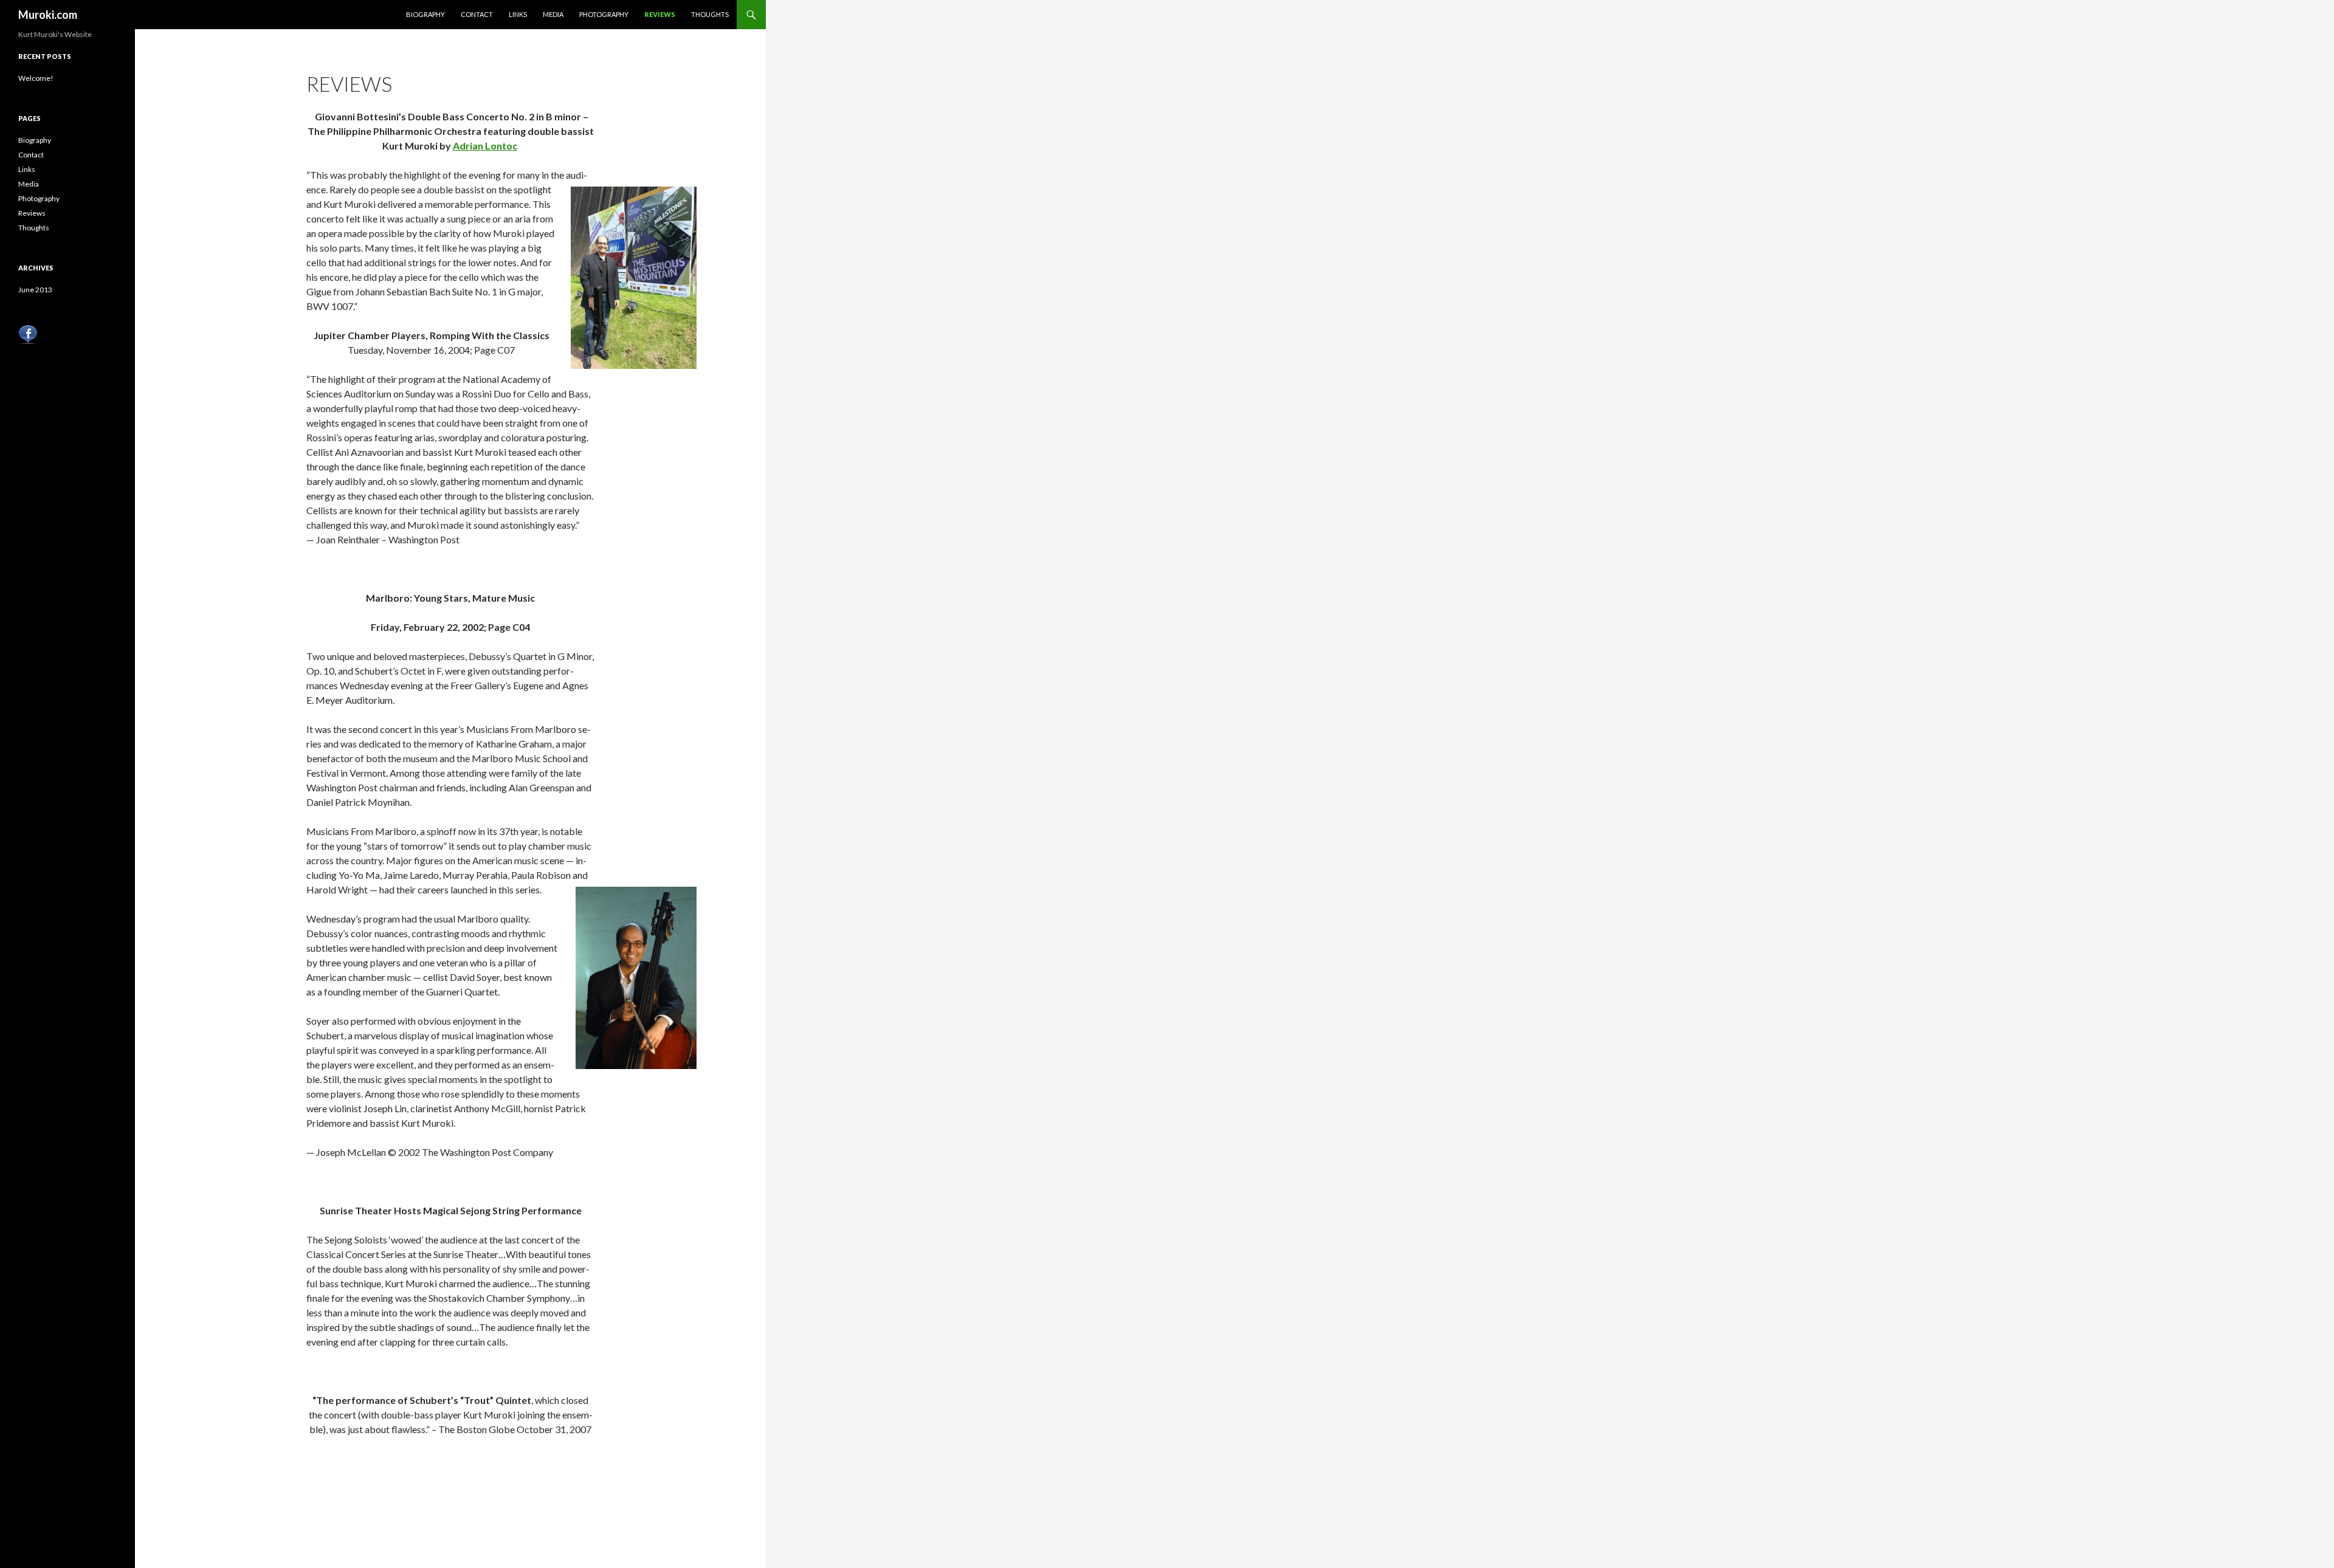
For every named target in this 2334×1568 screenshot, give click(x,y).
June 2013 (35, 290)
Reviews (660, 14)
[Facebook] (28, 333)
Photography (604, 14)
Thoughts (710, 14)
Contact (477, 14)
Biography (425, 14)
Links (518, 14)
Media (553, 14)
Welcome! (36, 78)
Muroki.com (48, 15)
